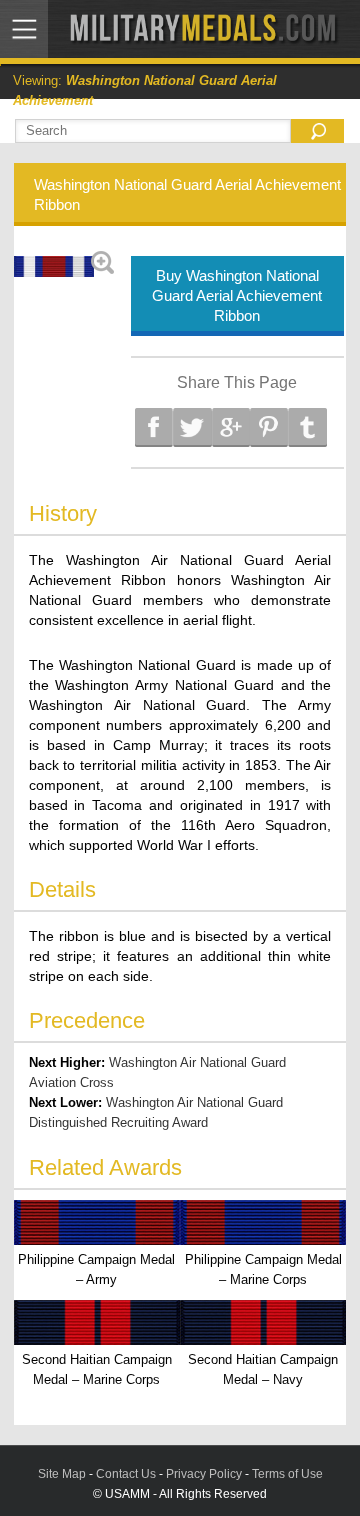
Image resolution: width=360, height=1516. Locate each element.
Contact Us (126, 1474)
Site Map (62, 1474)
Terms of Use (287, 1474)
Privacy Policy (204, 1474)
